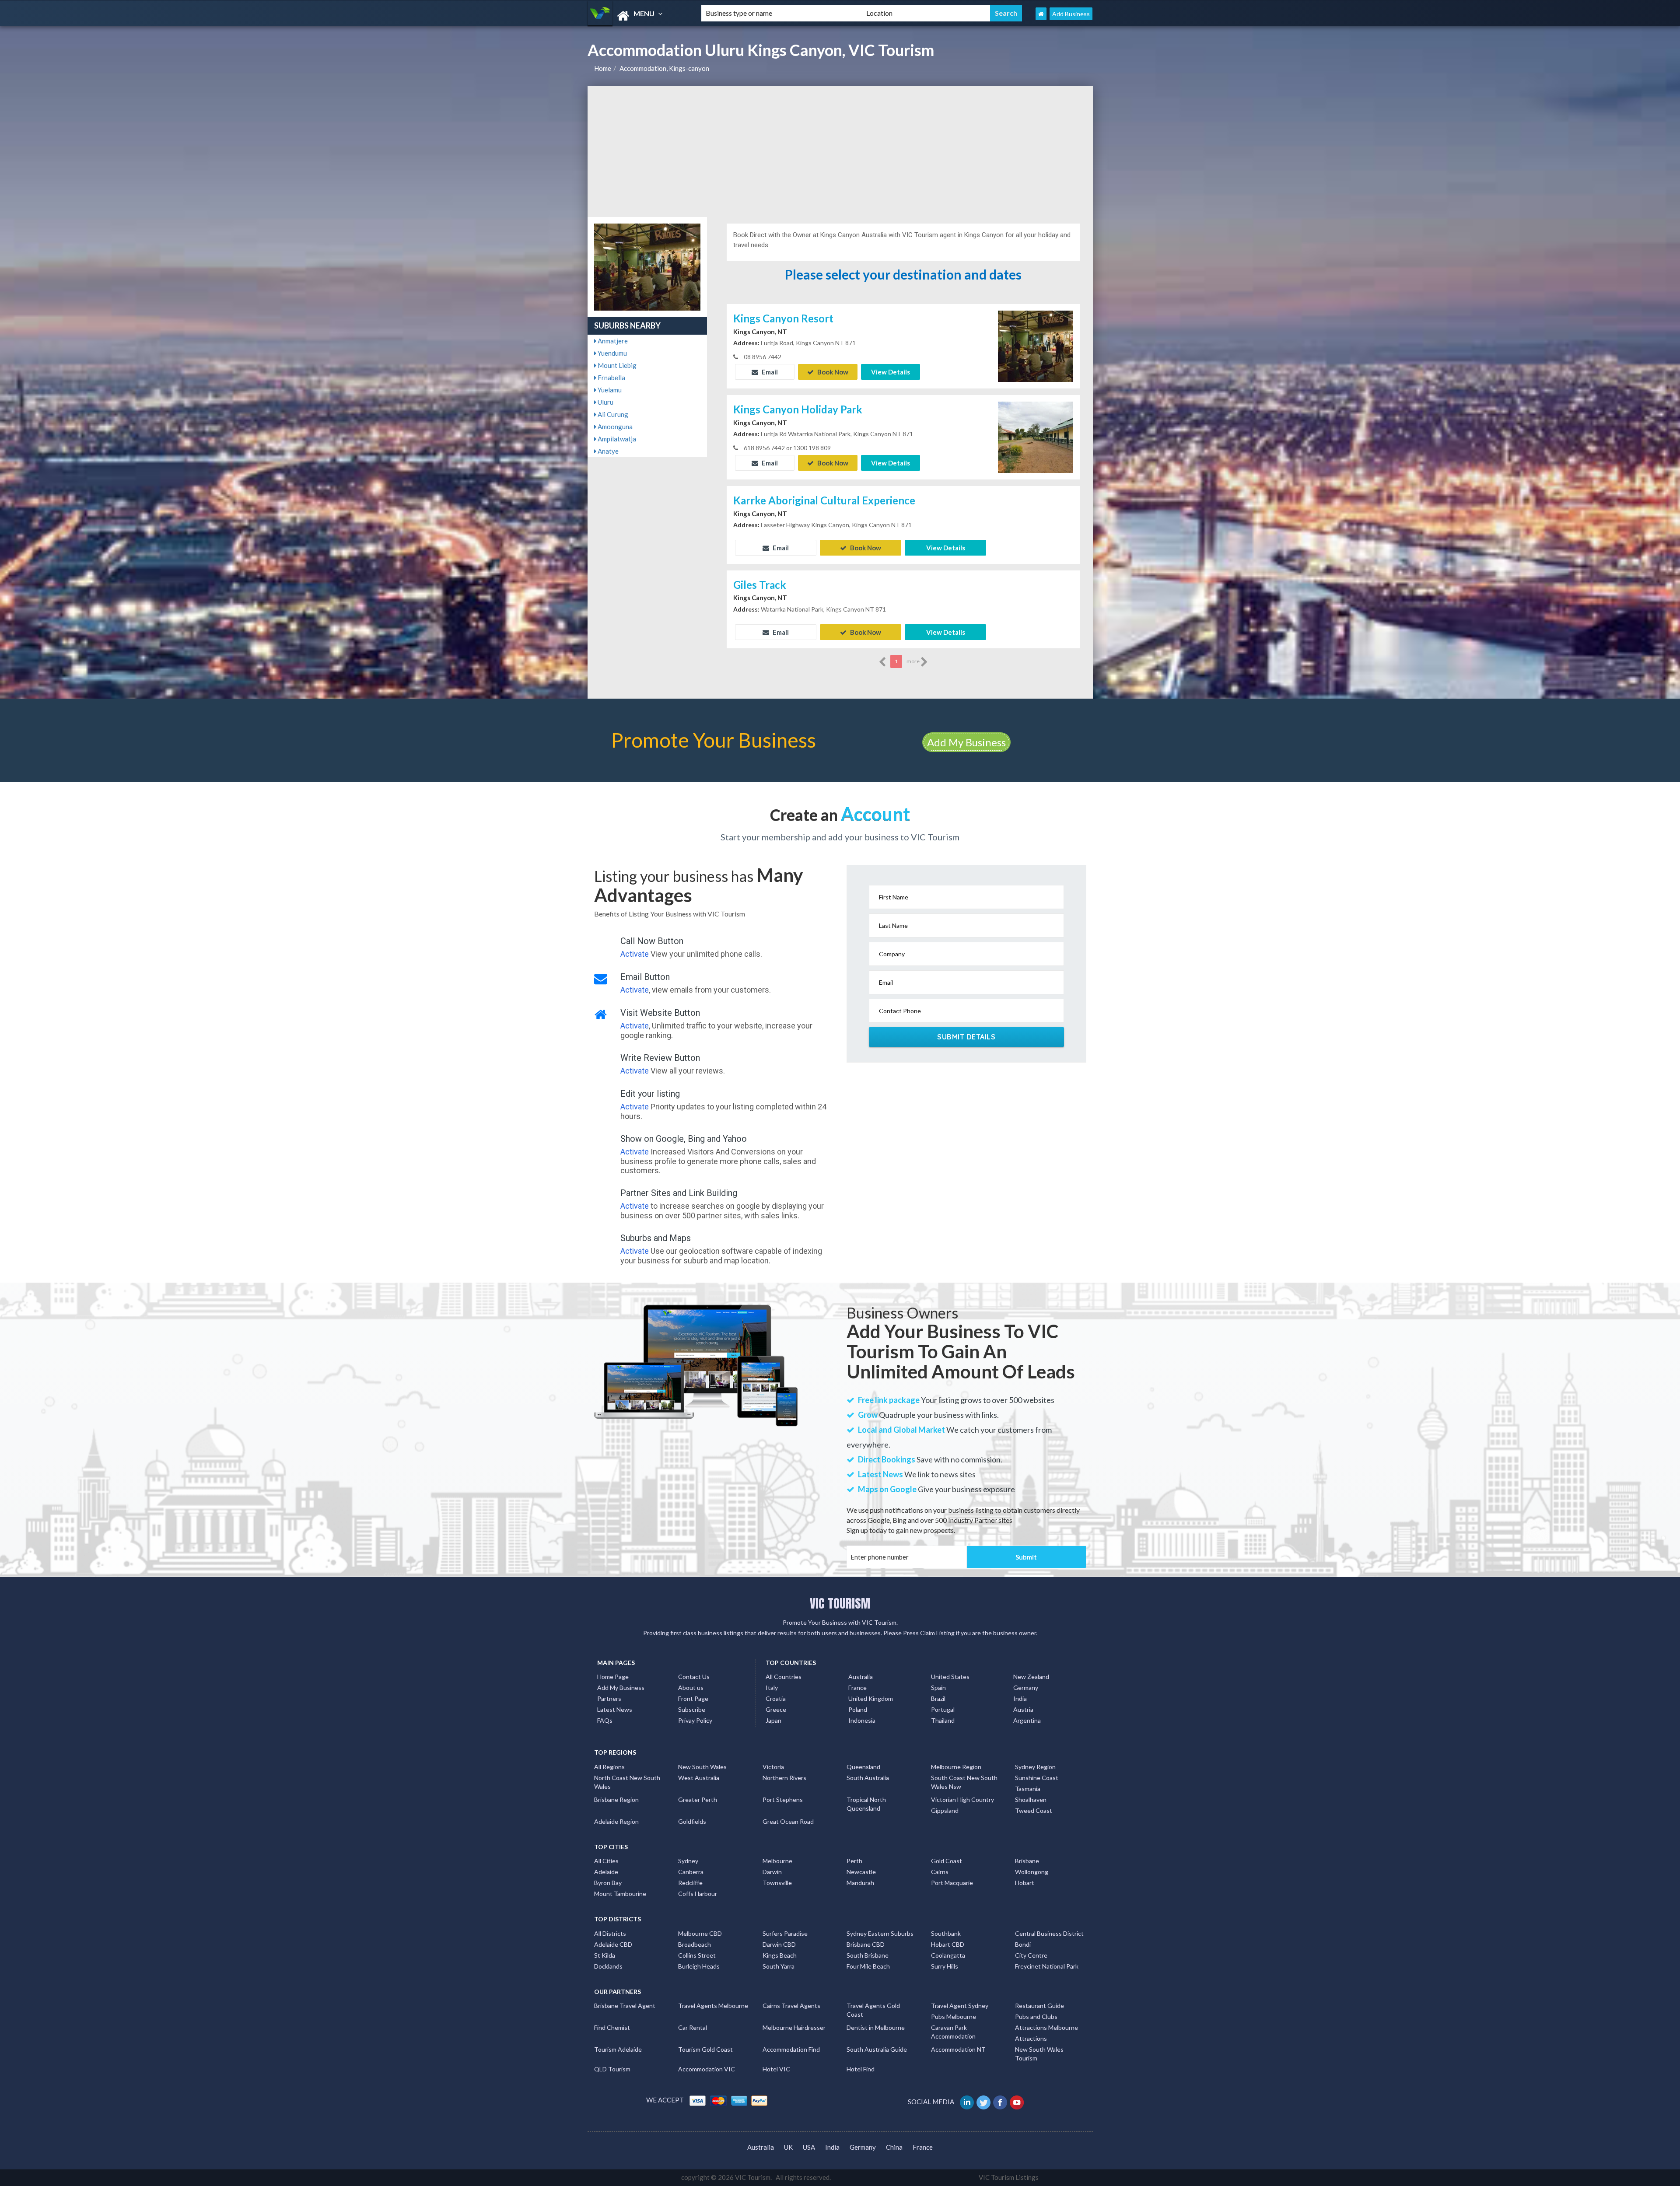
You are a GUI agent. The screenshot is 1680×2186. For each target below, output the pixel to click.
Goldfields (692, 1821)
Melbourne (777, 1861)
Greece (776, 1709)
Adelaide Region (616, 1821)
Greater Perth (698, 1800)
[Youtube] (1017, 2102)
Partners (609, 1698)
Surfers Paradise (785, 1933)
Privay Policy (695, 1720)
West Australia (699, 1778)
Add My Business (966, 742)
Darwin (772, 1872)
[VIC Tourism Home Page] (1041, 14)
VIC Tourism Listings (1009, 2177)
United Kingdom (871, 1698)
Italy (772, 1688)
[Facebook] (1001, 2102)
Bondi (1023, 1944)
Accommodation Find (791, 2049)
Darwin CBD (779, 1944)
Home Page (613, 1677)
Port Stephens (783, 1800)
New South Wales (702, 1767)
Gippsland (945, 1810)
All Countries (784, 1677)
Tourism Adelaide (618, 2049)
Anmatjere (612, 341)
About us (691, 1688)
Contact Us (694, 1677)
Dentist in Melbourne (876, 2027)
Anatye (607, 451)
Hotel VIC (776, 2069)
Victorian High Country (962, 1800)
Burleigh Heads (699, 1966)
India (1020, 1698)
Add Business (1071, 14)
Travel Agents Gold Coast (873, 2010)
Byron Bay (608, 1883)
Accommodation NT (958, 2049)
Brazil (938, 1698)
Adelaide (606, 1872)
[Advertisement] (840, 151)
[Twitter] (984, 2102)
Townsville (777, 1883)
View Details (891, 372)
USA (809, 2147)
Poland (858, 1709)
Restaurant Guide (1039, 2006)
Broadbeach (695, 1944)
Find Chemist (612, 2027)
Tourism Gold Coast (705, 2049)
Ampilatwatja (616, 439)
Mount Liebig (616, 365)
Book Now (832, 372)
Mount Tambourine (620, 1894)
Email (769, 372)
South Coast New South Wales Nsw (964, 1782)
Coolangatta (948, 1955)
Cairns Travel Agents (791, 2006)
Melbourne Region (956, 1767)
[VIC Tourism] (637, 16)
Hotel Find (861, 2069)
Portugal (943, 1709)
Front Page (693, 1698)
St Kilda (605, 1955)
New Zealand (1031, 1677)
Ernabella (611, 378)
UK (788, 2147)
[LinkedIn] (968, 2102)
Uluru (605, 402)
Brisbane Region (616, 1800)
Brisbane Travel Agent (625, 2006)
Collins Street (697, 1955)
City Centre (1031, 1955)
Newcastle (861, 1872)
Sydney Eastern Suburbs (880, 1933)
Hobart (1025, 1883)
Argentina (1027, 1720)
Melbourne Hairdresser (794, 2027)
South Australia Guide (877, 2049)
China (894, 2147)
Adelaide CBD (613, 1944)
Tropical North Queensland (866, 1804)
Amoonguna (614, 427)
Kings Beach (780, 1955)
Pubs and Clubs (1036, 2016)
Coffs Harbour (698, 1894)
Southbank (946, 1933)
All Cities (606, 1861)
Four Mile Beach (868, 1966)
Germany (1026, 1688)
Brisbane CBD (866, 1944)
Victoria (773, 1767)
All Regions (609, 1767)
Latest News (615, 1709)
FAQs (605, 1720)
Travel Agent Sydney (960, 2006)
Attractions (1031, 2038)
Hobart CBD (948, 1944)
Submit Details (966, 1037)
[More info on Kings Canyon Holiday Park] (1036, 436)
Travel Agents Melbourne (713, 2006)
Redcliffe (690, 1883)
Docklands (608, 1966)
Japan (773, 1720)
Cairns (940, 1872)
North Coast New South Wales (627, 1782)
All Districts (610, 1933)
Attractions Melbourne (1046, 2027)
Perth (854, 1861)
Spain (938, 1688)
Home (603, 68)
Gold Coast (947, 1861)
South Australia (868, 1778)
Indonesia (862, 1720)
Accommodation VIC (707, 2069)
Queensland (863, 1767)
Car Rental (693, 2027)
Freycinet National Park (1047, 1966)
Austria (1023, 1709)
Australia (861, 1677)
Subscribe (692, 1709)
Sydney (688, 1861)
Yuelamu (609, 390)
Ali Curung (612, 414)
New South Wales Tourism (1039, 2054)
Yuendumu (612, 353)
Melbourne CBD (700, 1933)
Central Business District (1049, 1933)
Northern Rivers (784, 1778)
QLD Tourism (612, 2069)
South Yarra (779, 1966)
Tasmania (1028, 1789)
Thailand (943, 1720)
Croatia (776, 1698)
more (913, 661)
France (857, 1688)
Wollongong (1032, 1872)
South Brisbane (868, 1955)
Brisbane (1027, 1861)
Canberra (691, 1872)
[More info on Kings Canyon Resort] (1036, 345)
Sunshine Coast (1037, 1778)
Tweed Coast (1034, 1810)
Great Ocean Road (788, 1821)
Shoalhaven (1031, 1800)
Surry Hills (945, 1966)
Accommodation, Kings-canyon (664, 68)
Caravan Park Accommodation (953, 2032)
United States (950, 1677)
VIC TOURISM (840, 1603)
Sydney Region (1035, 1767)
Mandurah (860, 1883)
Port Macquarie (952, 1883)
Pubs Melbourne (954, 2016)
